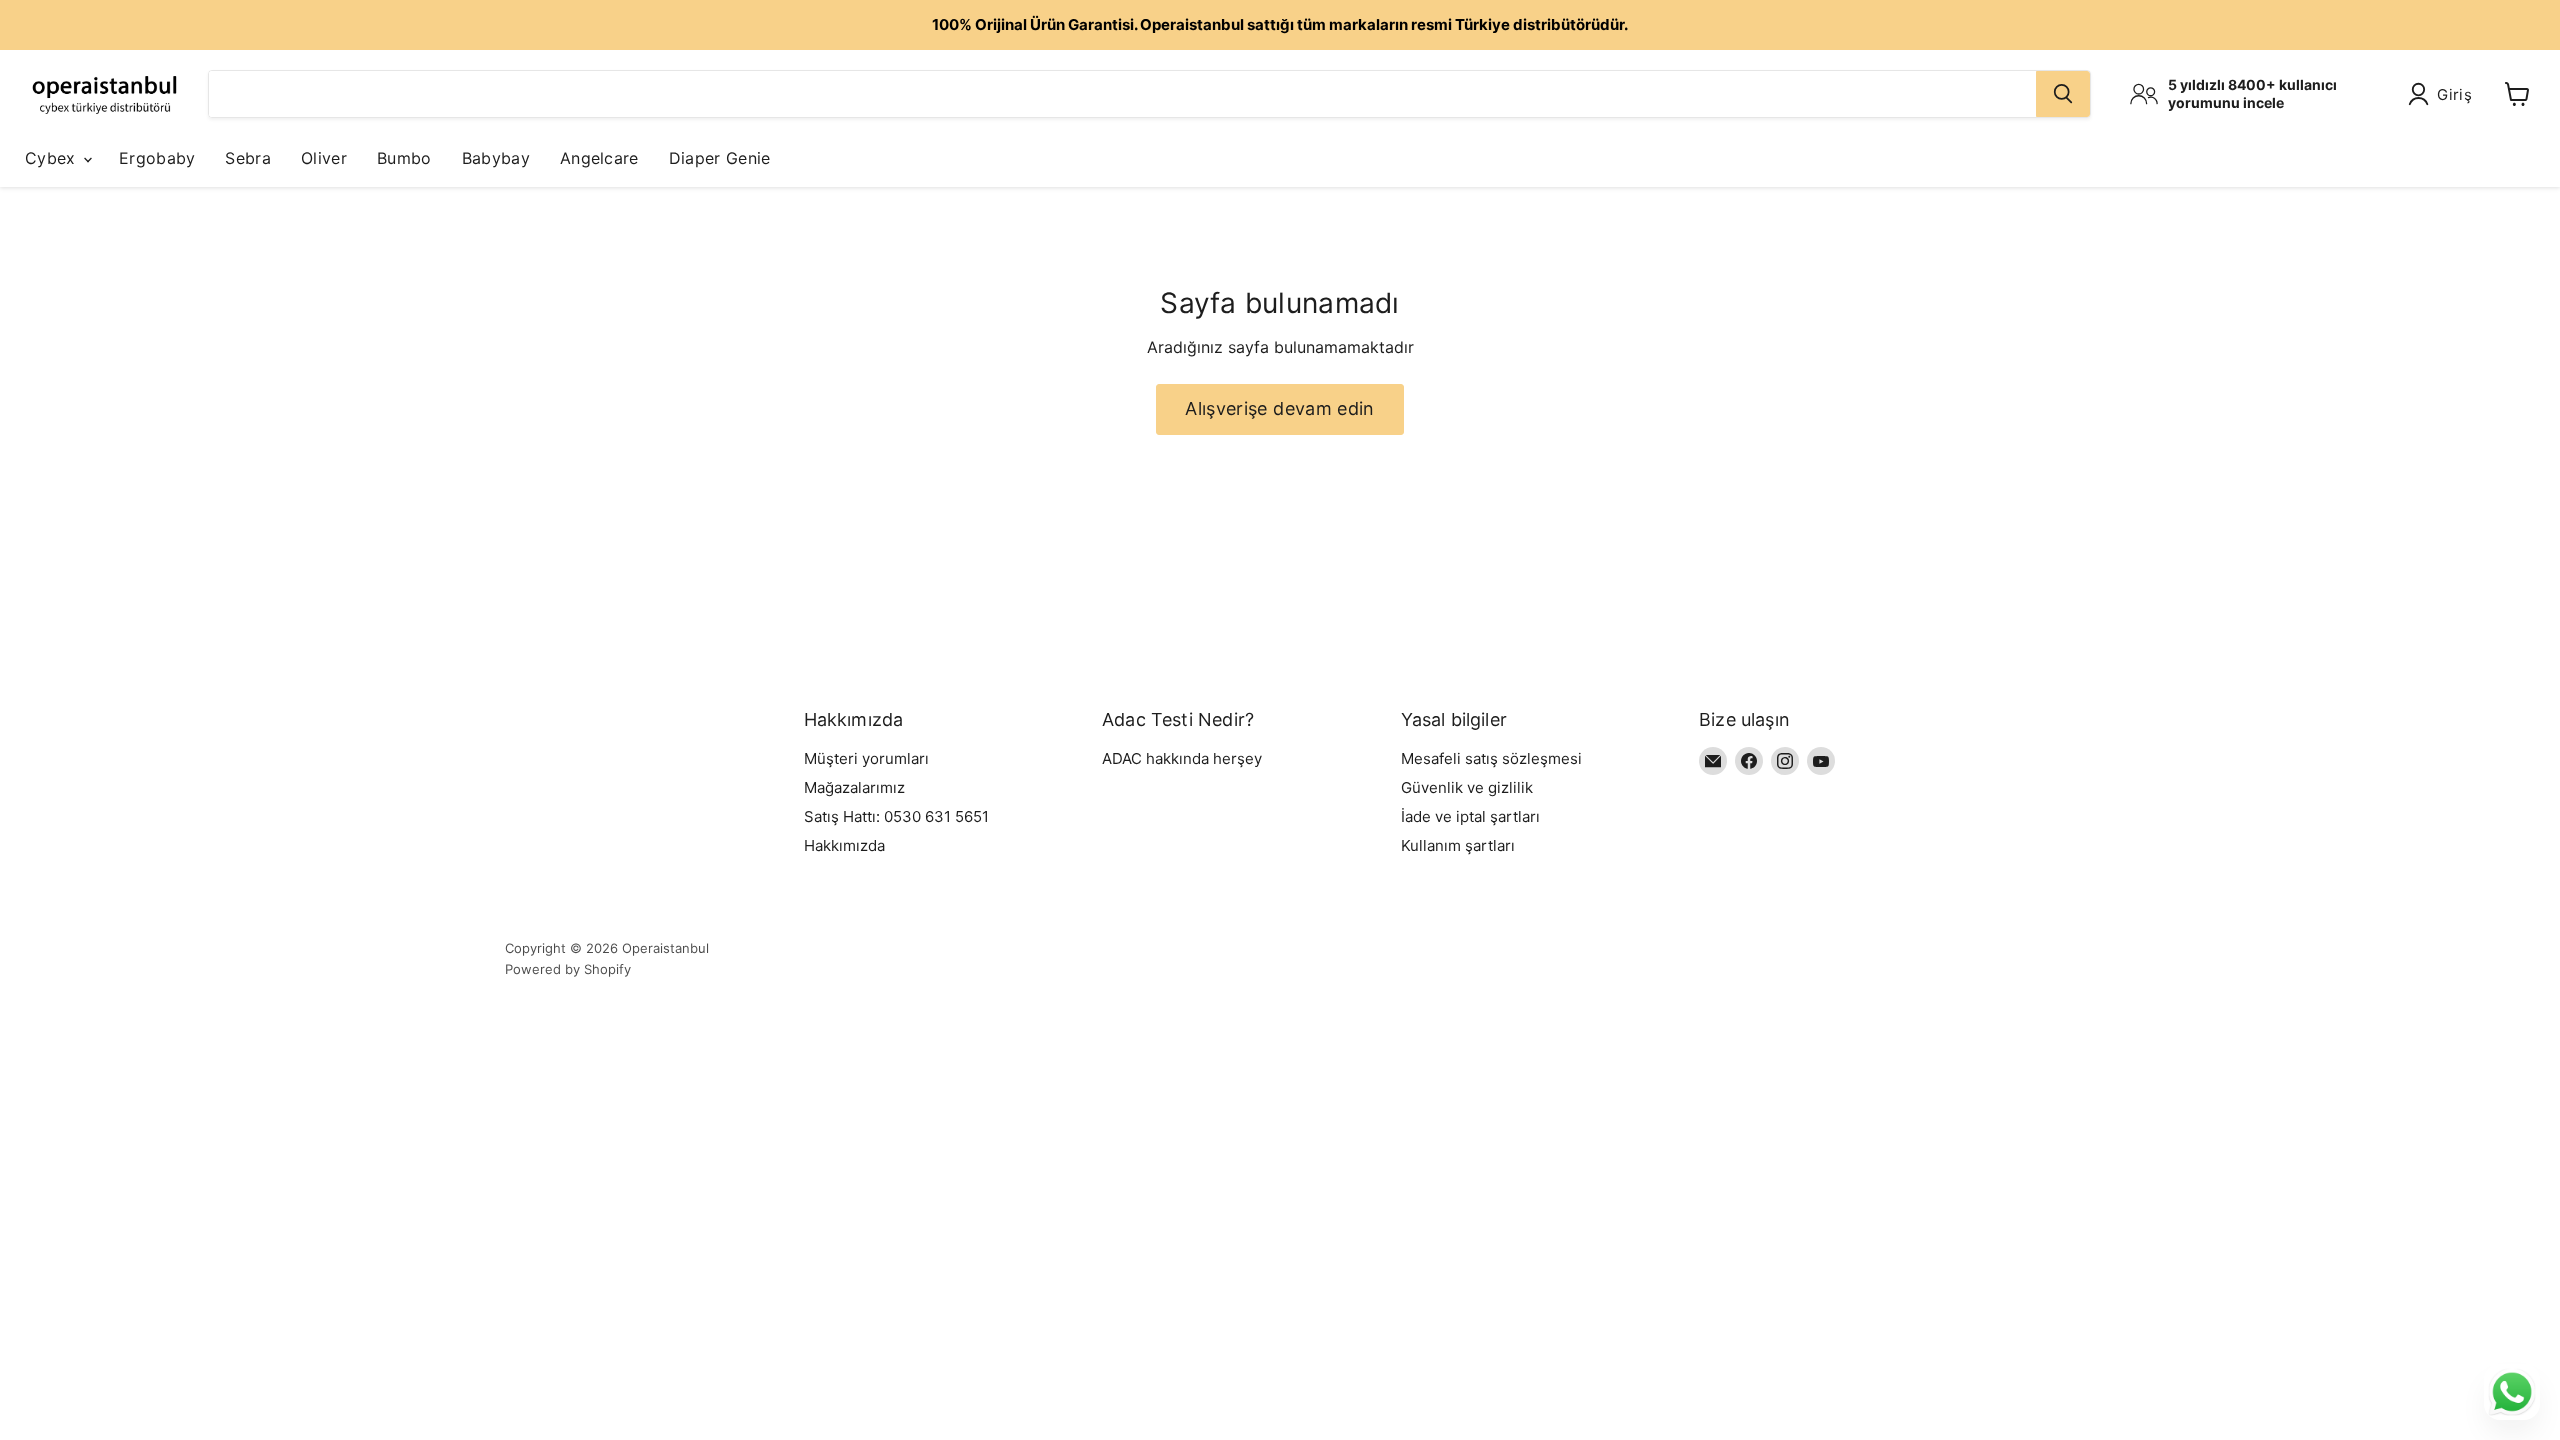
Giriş (2455, 94)
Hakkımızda (844, 845)
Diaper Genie (720, 158)
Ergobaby (157, 158)
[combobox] (1122, 94)
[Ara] (2063, 94)
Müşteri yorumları (866, 758)
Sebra (248, 158)
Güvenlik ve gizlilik (1467, 787)
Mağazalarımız (854, 787)
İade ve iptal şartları (1470, 816)
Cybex (53, 158)
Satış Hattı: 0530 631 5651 (896, 816)
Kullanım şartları (1458, 845)
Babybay (496, 158)
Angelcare (599, 158)
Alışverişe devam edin (1280, 408)
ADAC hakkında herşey (1182, 758)
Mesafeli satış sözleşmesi (1491, 758)
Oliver (324, 158)
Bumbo (404, 158)
